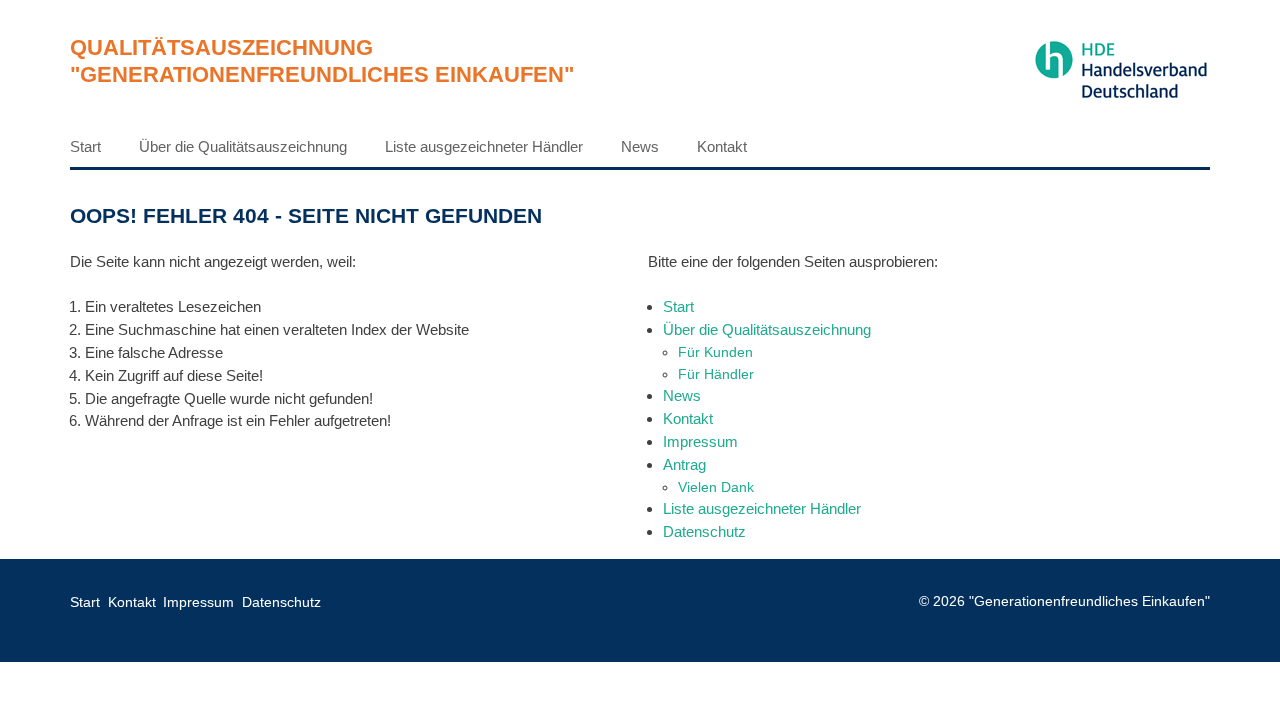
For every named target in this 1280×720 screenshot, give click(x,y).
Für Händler (716, 374)
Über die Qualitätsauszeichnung (243, 146)
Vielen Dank (716, 487)
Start (85, 146)
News (640, 146)
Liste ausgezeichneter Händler (484, 146)
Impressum (700, 441)
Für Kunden (715, 352)
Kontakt (722, 146)
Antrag (684, 464)
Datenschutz (704, 531)
